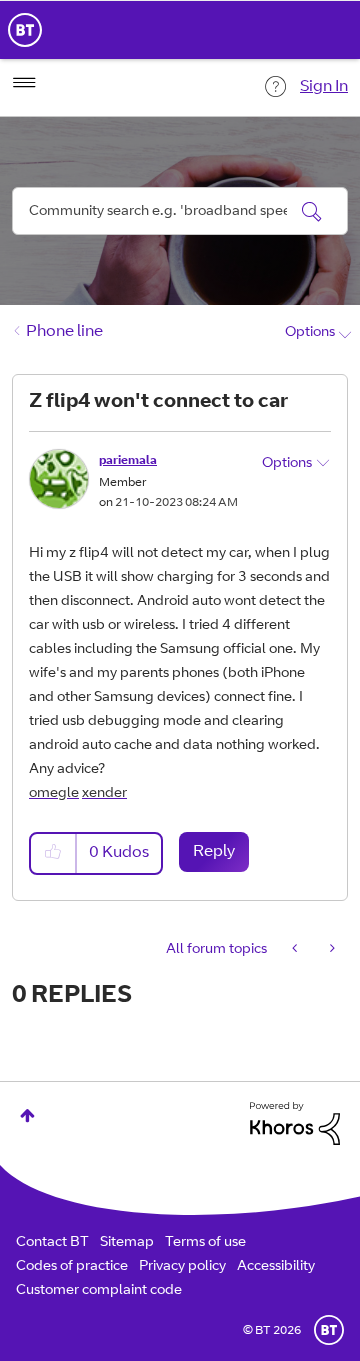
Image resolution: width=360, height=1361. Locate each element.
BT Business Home (25, 30)
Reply (214, 852)
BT (329, 1330)
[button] (54, 853)
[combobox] (180, 211)
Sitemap (127, 1243)
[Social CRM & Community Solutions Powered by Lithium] (295, 1124)
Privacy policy (182, 1267)
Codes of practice (72, 1267)
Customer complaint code (99, 1291)
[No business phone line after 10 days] (330, 950)
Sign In (324, 87)
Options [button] (310, 333)
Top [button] (27, 1115)
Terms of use (205, 1243)
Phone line (64, 332)
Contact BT (52, 1243)
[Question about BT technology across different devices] (296, 950)
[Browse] (24, 83)
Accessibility (276, 1267)
